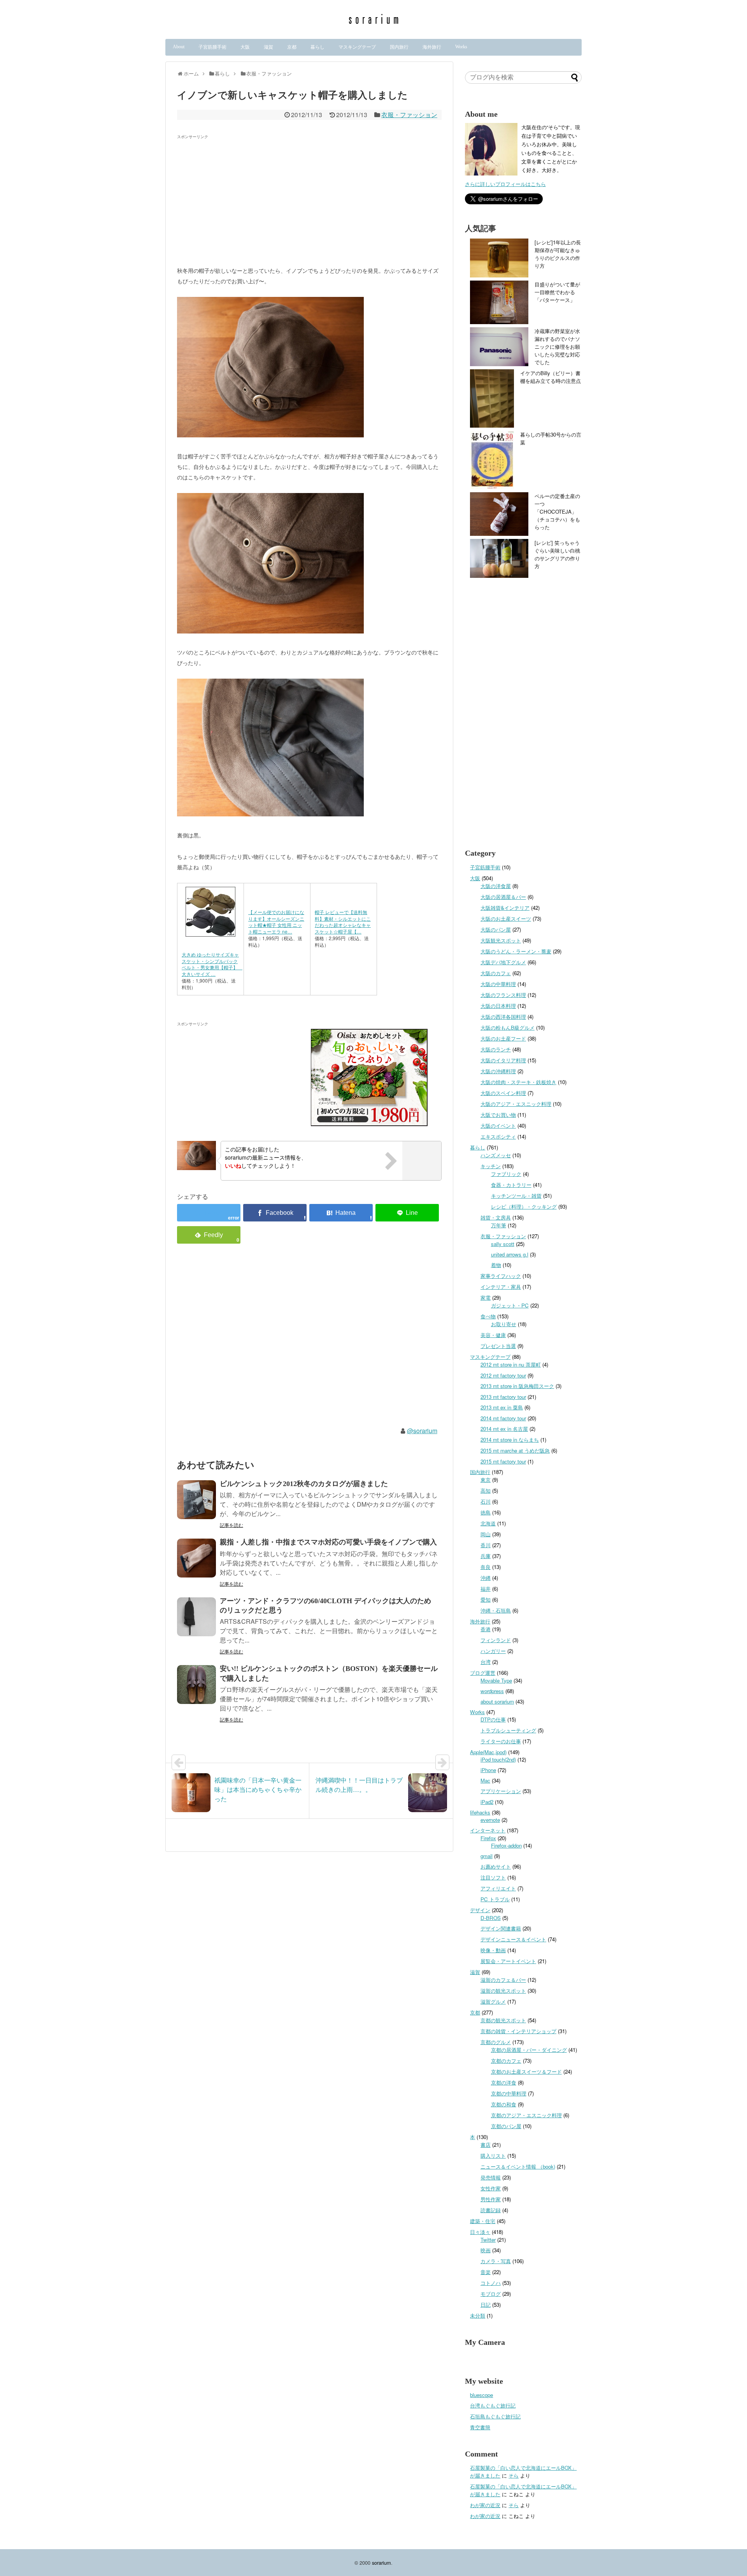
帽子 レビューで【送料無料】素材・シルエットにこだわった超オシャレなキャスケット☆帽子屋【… (343, 922)
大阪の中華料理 (498, 984)
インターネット (488, 1830)
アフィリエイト (498, 1888)
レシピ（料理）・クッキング (524, 1206)
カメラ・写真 (496, 2261)
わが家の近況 (485, 2505)
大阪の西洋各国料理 (503, 1017)
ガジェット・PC (510, 1305)
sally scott (503, 1244)
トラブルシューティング (508, 1730)
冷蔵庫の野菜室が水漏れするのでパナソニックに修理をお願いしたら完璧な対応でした (557, 347)
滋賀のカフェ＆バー (503, 1980)
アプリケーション (501, 1791)
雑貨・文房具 (496, 1217)
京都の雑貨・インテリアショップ (518, 2031)
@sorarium (422, 1431)
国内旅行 (399, 47)
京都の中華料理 (509, 2093)
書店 (486, 2145)
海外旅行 (432, 47)
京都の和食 (504, 2104)
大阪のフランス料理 (503, 995)
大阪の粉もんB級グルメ (508, 1027)
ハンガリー (493, 1651)
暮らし (317, 47)
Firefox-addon (506, 1845)
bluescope (481, 2395)
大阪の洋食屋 (496, 886)
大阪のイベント (498, 1126)
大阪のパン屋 (496, 929)
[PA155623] (270, 631)
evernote (490, 1820)
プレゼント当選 (498, 1346)
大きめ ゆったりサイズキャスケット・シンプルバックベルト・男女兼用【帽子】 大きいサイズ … (212, 964)
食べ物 (488, 1316)
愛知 (486, 1599)
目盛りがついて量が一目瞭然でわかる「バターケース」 (557, 292)
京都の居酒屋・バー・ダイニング (529, 2050)
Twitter (488, 2240)
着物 (496, 1265)
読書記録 (491, 2210)
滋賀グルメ (493, 2001)
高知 (486, 1491)
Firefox (488, 1838)
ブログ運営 (483, 1673)
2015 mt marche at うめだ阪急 (515, 1450)
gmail (487, 1856)
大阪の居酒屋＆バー (503, 897)
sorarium (381, 2563)
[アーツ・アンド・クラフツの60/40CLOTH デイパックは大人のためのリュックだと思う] (196, 1617)
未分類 (478, 2315)
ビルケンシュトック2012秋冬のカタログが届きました (304, 1484)
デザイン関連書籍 (501, 1928)
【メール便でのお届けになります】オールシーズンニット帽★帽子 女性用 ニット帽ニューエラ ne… (276, 922)
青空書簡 (480, 2427)
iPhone (488, 1770)
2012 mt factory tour (503, 1375)
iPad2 (487, 1802)
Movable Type (496, 1680)
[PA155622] (270, 435)
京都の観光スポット (503, 2020)
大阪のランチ (496, 1049)
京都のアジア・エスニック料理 (526, 2115)
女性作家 (491, 2188)
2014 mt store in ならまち (510, 1440)
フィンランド (496, 1640)
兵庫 (486, 1556)
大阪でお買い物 (498, 1115)
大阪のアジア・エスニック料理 (516, 1104)
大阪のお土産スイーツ (506, 919)
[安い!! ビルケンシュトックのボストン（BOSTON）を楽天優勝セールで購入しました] (196, 1685)
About (179, 47)
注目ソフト (493, 1877)
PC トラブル (495, 1899)
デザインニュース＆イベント (513, 1939)
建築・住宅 (483, 2221)
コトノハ (491, 2283)
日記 (486, 2305)
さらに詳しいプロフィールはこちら (505, 184)
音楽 (486, 2272)
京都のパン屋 (506, 2126)
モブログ (491, 2294)
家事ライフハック (501, 1276)
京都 (292, 47)
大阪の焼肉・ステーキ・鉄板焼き (518, 1082)
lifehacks (480, 1812)
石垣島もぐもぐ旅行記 (495, 2416)
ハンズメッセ (496, 1155)
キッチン (491, 1166)
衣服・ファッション (409, 115)
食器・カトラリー (511, 1185)
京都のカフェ (506, 2061)
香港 (486, 1629)
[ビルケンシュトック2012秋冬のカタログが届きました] (196, 1500)
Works (461, 47)
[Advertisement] (242, 197)
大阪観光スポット (501, 940)
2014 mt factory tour (503, 1418)
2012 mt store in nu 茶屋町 (511, 1364)
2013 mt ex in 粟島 (502, 1407)
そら (514, 2475)
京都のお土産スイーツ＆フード (526, 2072)
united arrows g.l (510, 1254)
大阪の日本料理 (498, 1006)
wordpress (492, 1691)
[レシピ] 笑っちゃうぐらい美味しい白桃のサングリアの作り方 (557, 554)
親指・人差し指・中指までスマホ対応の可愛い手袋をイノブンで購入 (328, 1542)
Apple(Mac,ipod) (488, 1752)
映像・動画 (493, 1950)
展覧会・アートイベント (508, 1961)
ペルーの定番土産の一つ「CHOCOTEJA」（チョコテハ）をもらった (557, 512)
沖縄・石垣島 (496, 1610)
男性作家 (491, 2199)
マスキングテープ (357, 47)
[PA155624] (270, 814)
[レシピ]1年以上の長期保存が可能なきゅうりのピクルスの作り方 (558, 254)
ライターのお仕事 (501, 1741)
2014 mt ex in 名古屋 (504, 1429)
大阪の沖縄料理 (498, 1071)
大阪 (245, 47)
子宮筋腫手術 (212, 47)
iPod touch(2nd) (498, 1759)
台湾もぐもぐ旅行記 (493, 2405)
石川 (486, 1501)
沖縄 (486, 1578)
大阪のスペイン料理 (503, 1093)
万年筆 (499, 1225)
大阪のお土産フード (503, 1038)
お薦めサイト (496, 1866)
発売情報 (491, 2177)
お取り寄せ (504, 1324)
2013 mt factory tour (503, 1397)
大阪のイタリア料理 (503, 1060)
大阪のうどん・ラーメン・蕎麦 (516, 951)
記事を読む (231, 1525)
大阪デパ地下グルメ (503, 962)
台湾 (486, 1662)
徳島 (486, 1512)
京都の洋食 (504, 2082)
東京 (486, 1480)
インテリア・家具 (501, 1287)
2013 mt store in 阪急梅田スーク (517, 1386)
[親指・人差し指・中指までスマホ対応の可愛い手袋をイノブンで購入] (196, 1558)
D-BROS (491, 1918)
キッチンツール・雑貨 (516, 1196)
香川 (486, 1545)
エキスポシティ (498, 1136)
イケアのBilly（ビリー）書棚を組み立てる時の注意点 (551, 377)
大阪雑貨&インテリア (505, 908)
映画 (486, 2250)
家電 (486, 1298)
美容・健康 (493, 1335)
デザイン (480, 1910)
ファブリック (506, 1174)
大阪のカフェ (496, 973)
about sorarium (497, 1701)
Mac (485, 1780)
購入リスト (493, 2156)
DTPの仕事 (493, 1719)
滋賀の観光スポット (503, 1991)
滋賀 (268, 47)
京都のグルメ (496, 2042)
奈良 (486, 1567)
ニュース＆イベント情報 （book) (518, 2166)
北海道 (488, 1523)
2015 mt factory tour (503, 1461)
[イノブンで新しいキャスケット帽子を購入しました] (341, 1213)
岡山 (486, 1534)
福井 (486, 1589)
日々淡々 (480, 2232)
